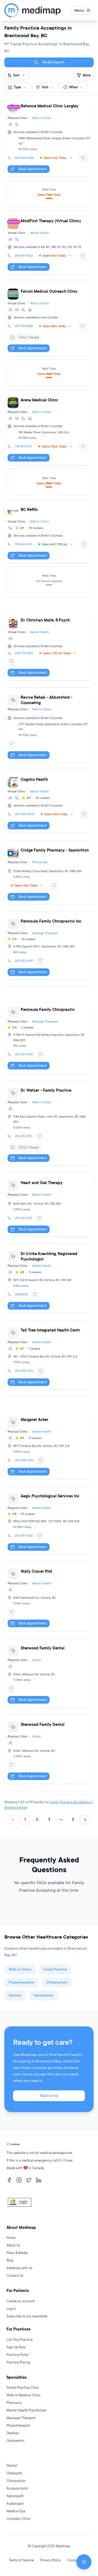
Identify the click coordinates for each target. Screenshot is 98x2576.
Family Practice (55, 1969)
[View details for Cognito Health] (49, 807)
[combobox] (17, 87)
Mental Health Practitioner (26, 2410)
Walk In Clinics (42, 118)
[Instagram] (19, 2180)
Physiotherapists (22, 1982)
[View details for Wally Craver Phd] (49, 1601)
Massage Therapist (21, 2418)
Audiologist (15, 2504)
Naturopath (15, 2496)
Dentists (15, 1995)
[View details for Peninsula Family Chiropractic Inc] (49, 951)
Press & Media (17, 2253)
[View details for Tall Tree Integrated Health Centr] (49, 1360)
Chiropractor (16, 2481)
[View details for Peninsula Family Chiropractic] (49, 1042)
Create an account (21, 2301)
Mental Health (39, 233)
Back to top (49, 2096)
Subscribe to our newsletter (27, 2316)
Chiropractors (57, 1982)
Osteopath (14, 2473)
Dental (36, 1660)
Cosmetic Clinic (19, 2519)
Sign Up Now (16, 2347)
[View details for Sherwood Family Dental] (49, 1678)
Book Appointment (33, 169)
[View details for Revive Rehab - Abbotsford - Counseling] (49, 730)
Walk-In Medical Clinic (24, 2395)
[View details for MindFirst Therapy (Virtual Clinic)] (49, 248)
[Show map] (84, 2562)
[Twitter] (29, 2180)
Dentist (12, 2466)
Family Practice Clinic (23, 2388)
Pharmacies (40, 862)
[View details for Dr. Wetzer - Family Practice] (49, 1128)
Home (11, 2238)
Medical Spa (16, 2511)
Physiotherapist (18, 2425)
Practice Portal (18, 2355)
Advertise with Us (19, 2268)
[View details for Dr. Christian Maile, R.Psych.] (49, 651)
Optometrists (44, 1995)
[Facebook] (9, 2180)
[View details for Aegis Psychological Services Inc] (49, 1526)
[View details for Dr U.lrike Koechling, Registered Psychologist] (49, 1284)
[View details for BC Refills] (49, 550)
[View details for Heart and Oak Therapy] (49, 1210)
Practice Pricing (18, 2362)
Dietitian (13, 2433)
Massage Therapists (45, 933)
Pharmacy (14, 2403)
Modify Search (53, 62)
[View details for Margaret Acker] (49, 1450)
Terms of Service (21, 2560)
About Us (13, 2245)
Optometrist (15, 2441)
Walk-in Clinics (20, 1969)
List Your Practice (20, 2340)
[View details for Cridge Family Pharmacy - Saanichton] (49, 878)
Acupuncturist (17, 2488)
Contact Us (15, 2276)
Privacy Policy (51, 2560)
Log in (11, 2309)
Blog (10, 2260)
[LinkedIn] (39, 2180)
